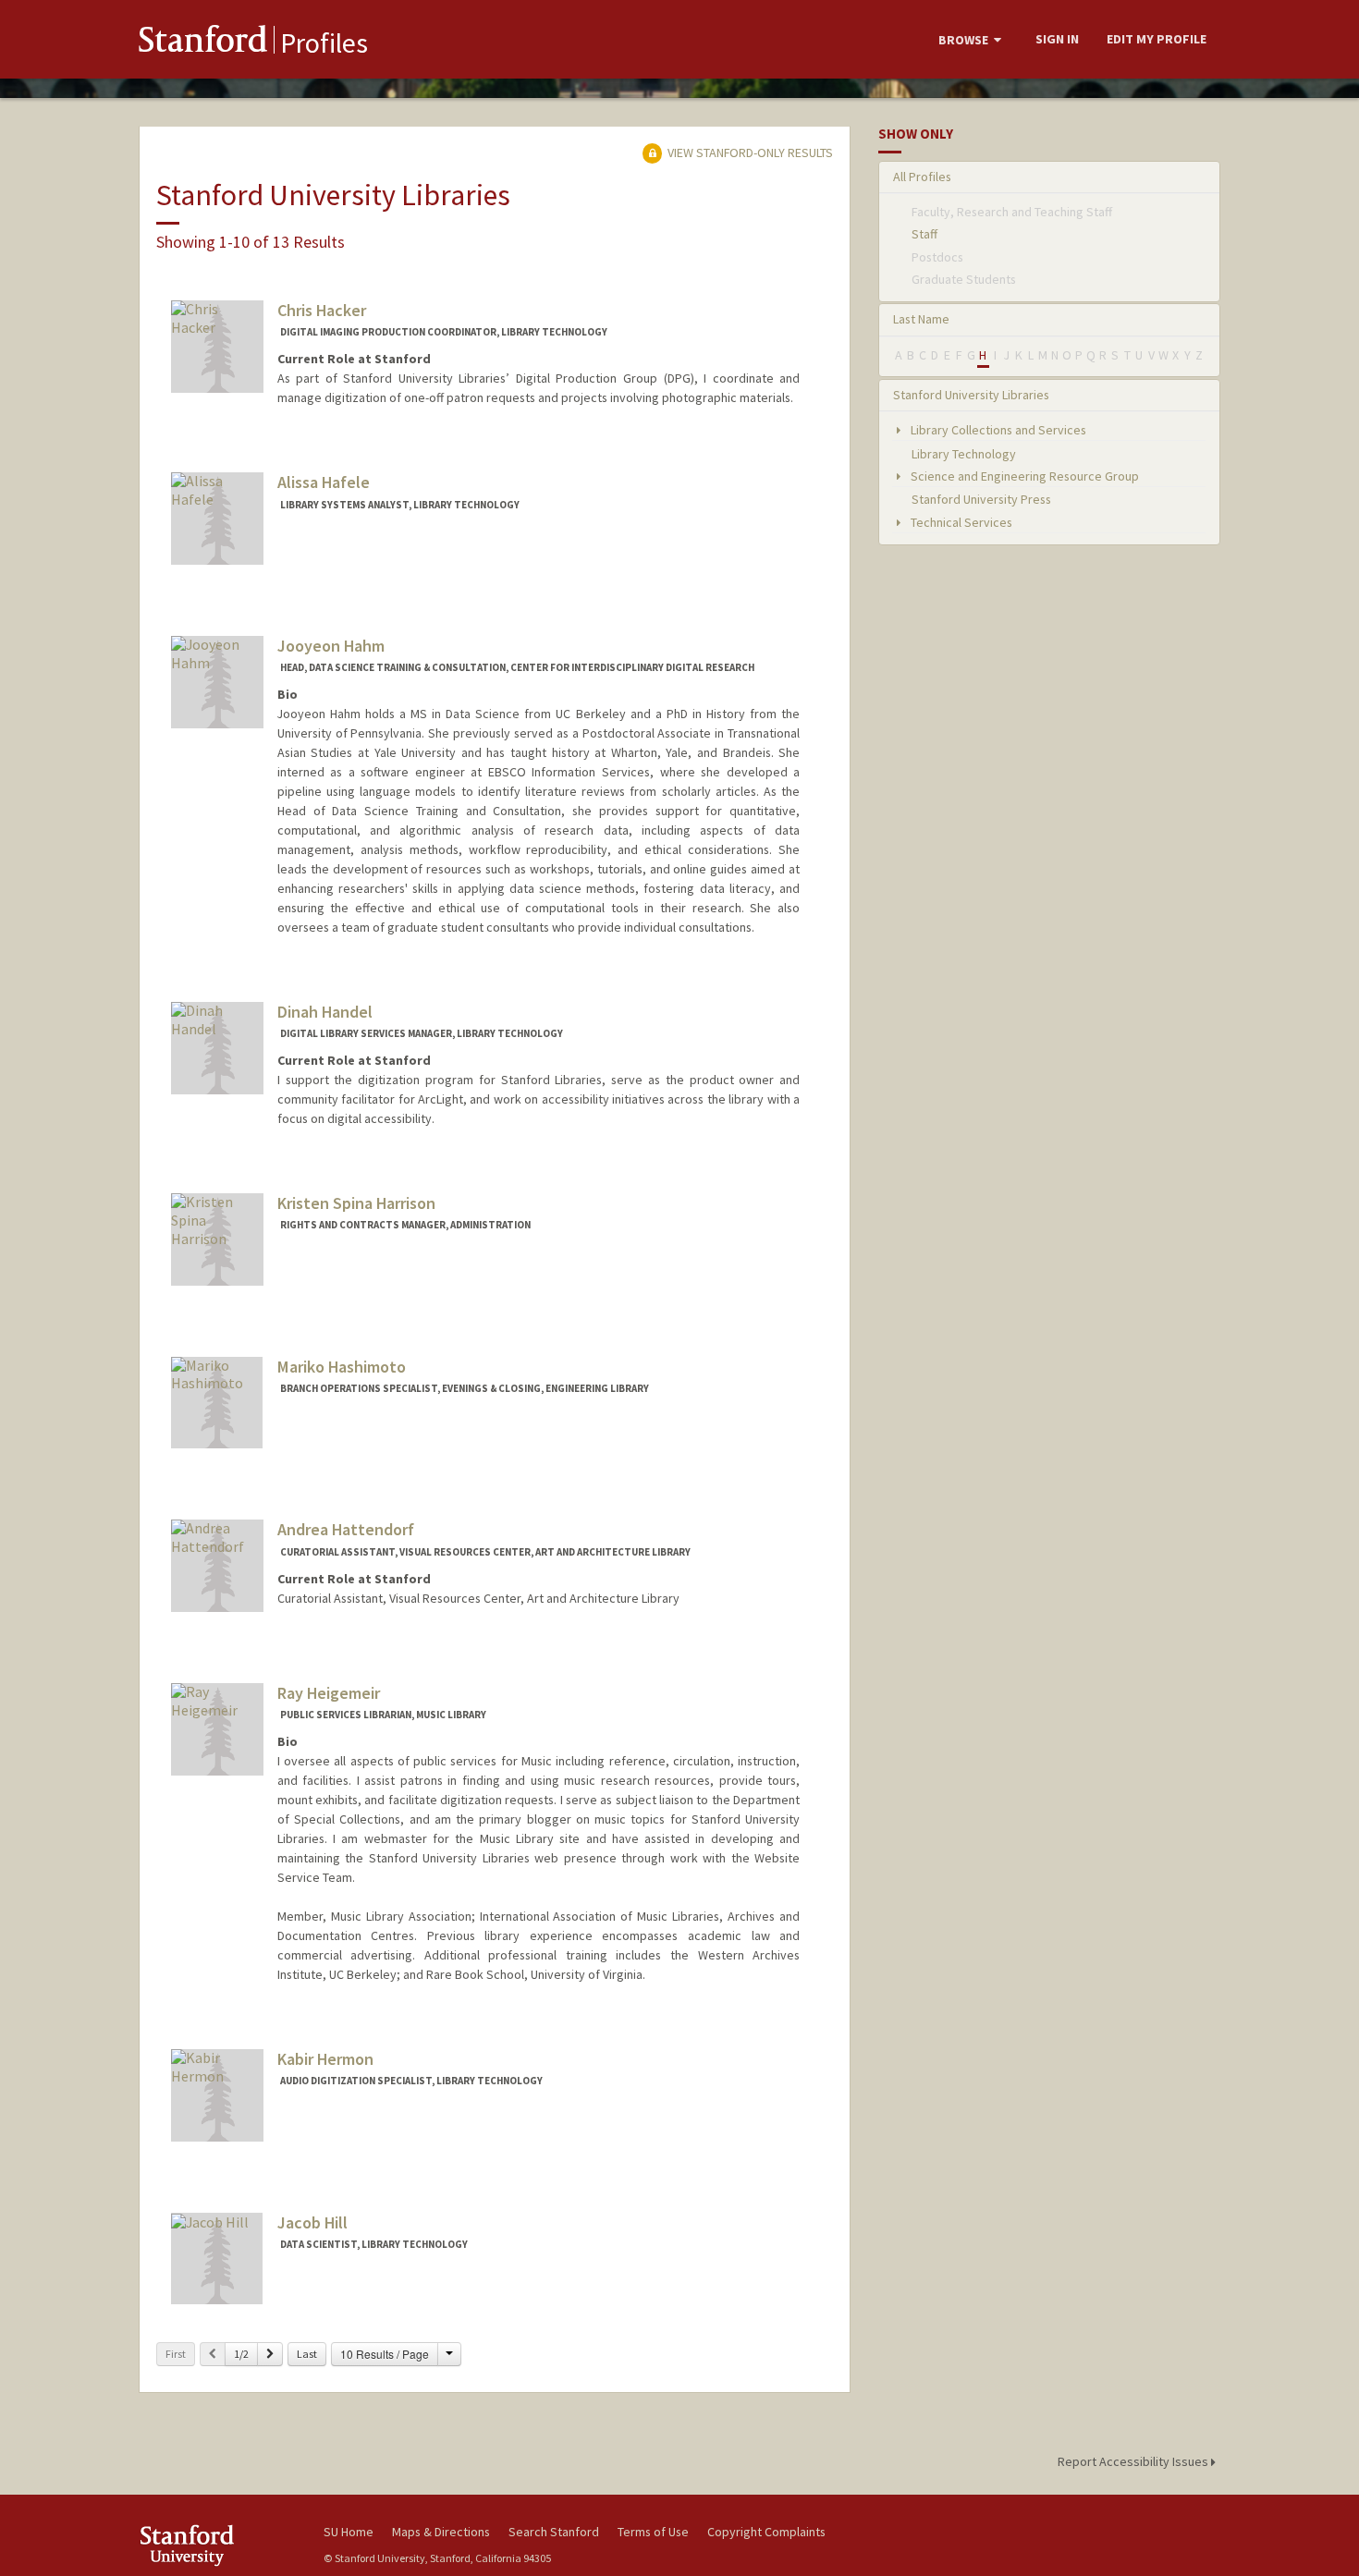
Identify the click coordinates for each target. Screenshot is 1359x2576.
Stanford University (217, 2545)
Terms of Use (653, 2532)
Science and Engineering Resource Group (1023, 476)
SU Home (349, 2532)
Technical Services (960, 522)
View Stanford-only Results (749, 153)
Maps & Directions (441, 2532)
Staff (924, 234)
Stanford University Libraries (971, 395)
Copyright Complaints (766, 2532)
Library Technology (964, 454)
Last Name (921, 319)
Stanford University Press (981, 499)
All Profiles (922, 177)
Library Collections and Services (997, 430)
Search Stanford (554, 2532)
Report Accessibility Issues (1134, 2461)
